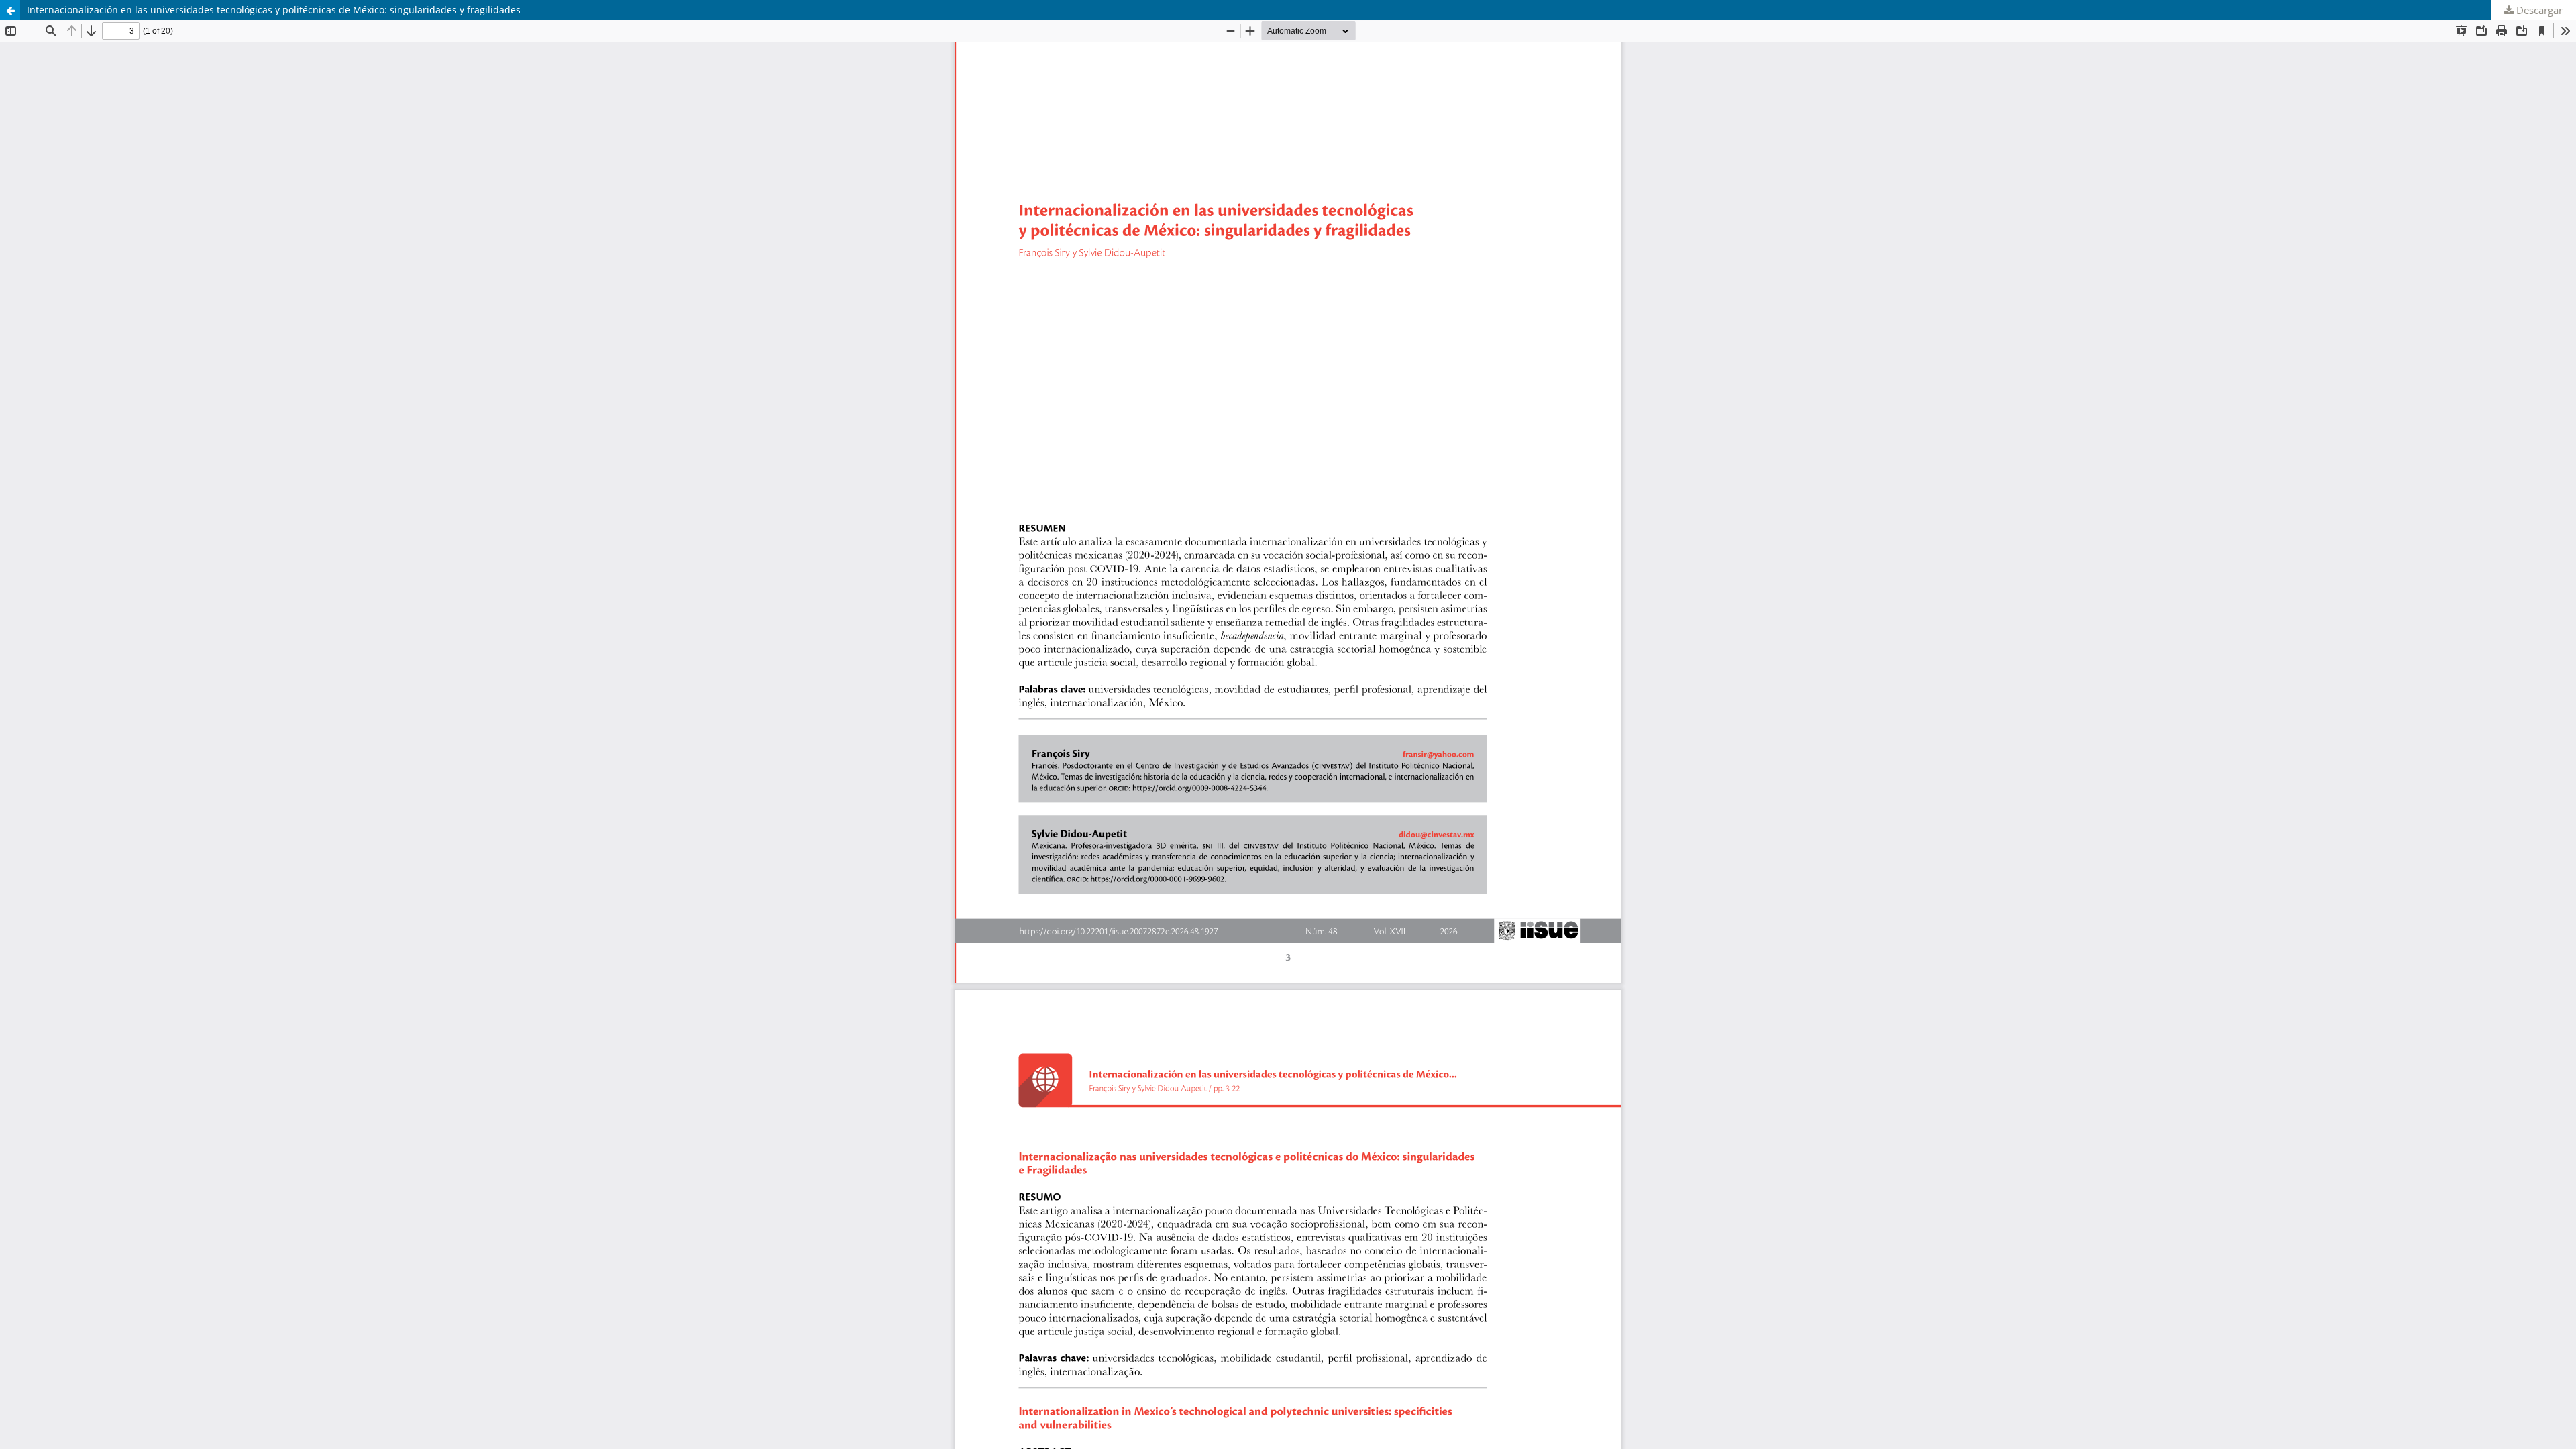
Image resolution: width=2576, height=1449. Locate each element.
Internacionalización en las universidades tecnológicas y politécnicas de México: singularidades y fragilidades (274, 10)
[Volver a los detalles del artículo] (10, 10)
